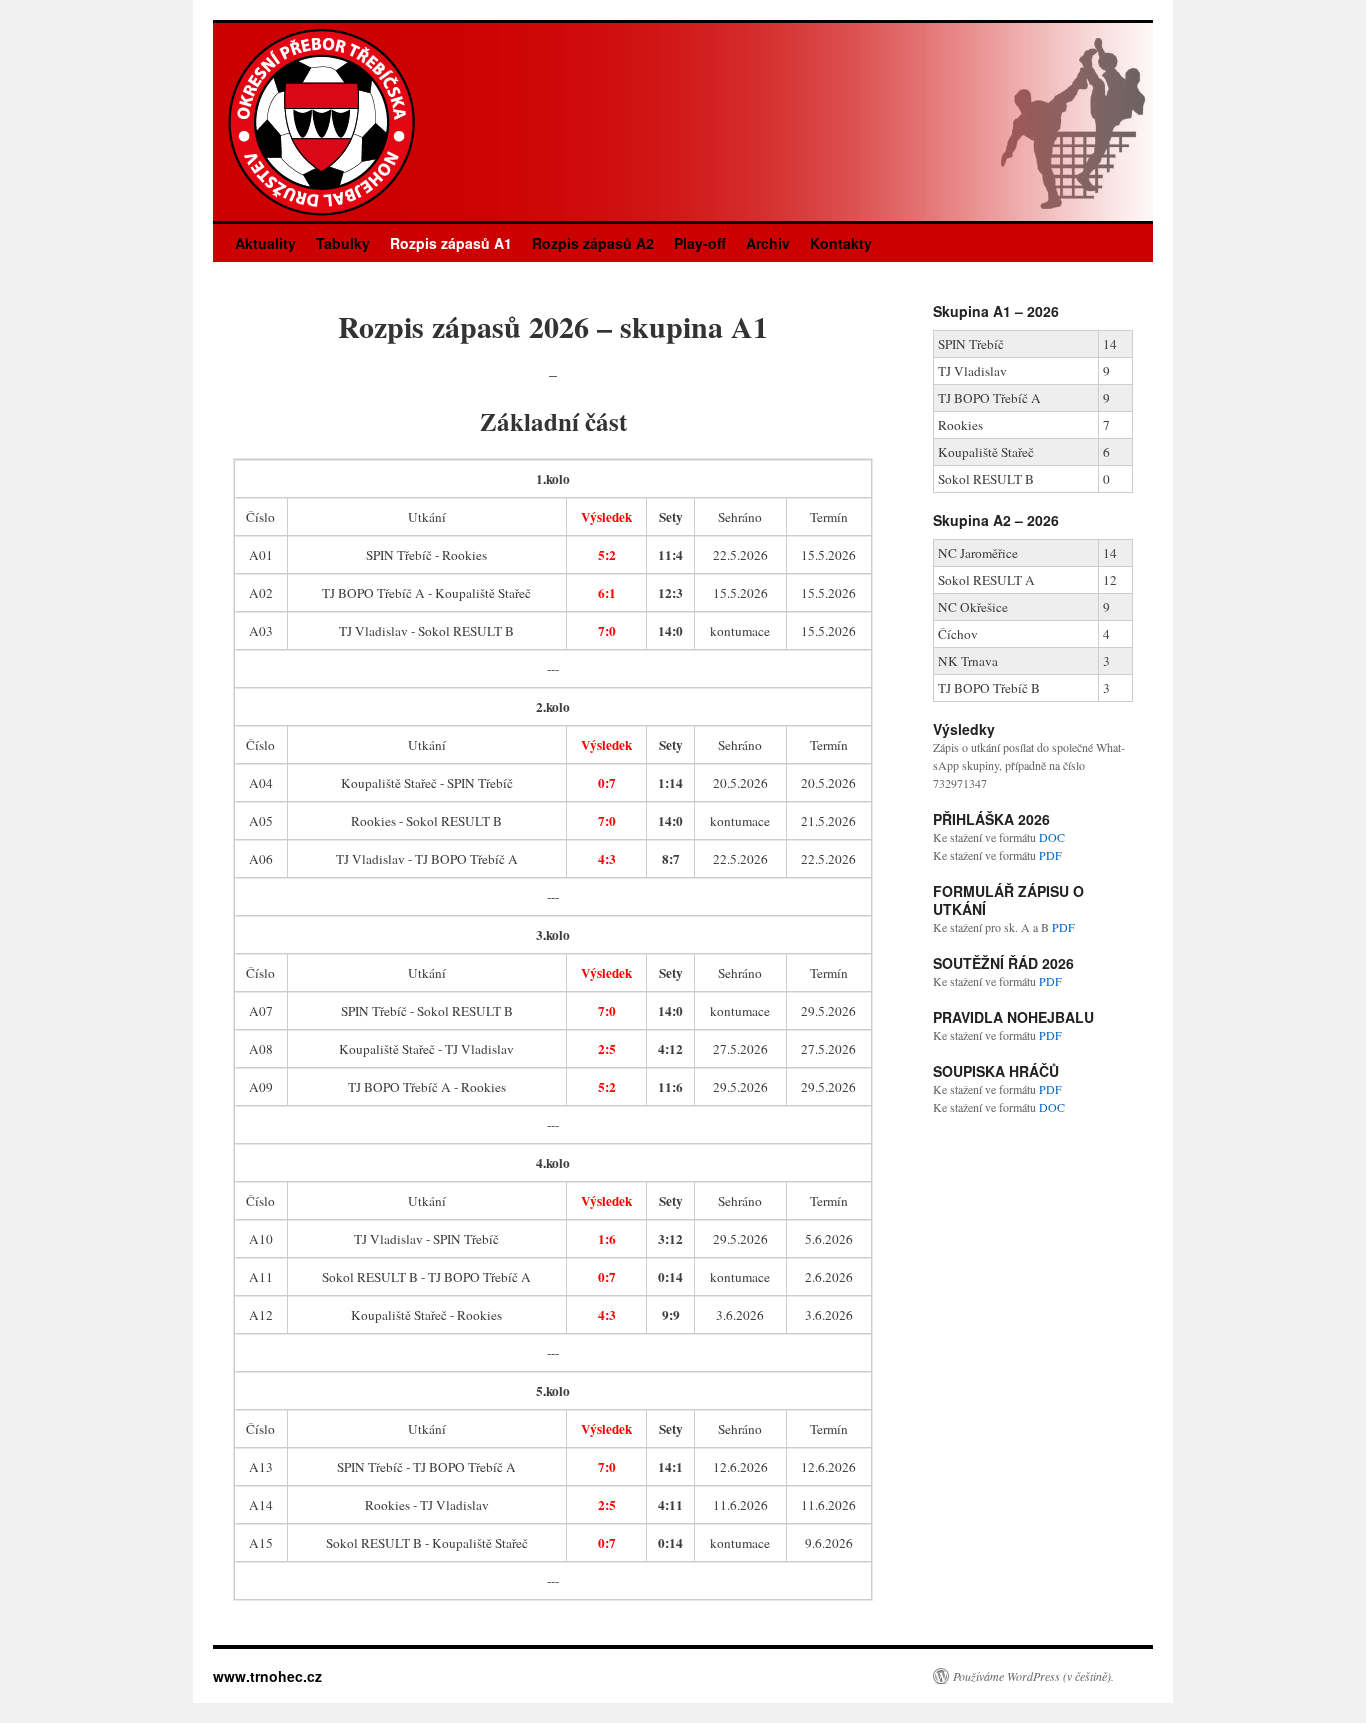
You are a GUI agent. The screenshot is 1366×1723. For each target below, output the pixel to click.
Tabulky (343, 243)
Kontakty (841, 243)
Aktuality (265, 243)
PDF (1050, 855)
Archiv (768, 243)
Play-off (700, 243)
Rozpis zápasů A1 (451, 243)
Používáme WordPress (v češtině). (1033, 1676)
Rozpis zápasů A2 (593, 243)
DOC (1052, 837)
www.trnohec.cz (267, 1676)
